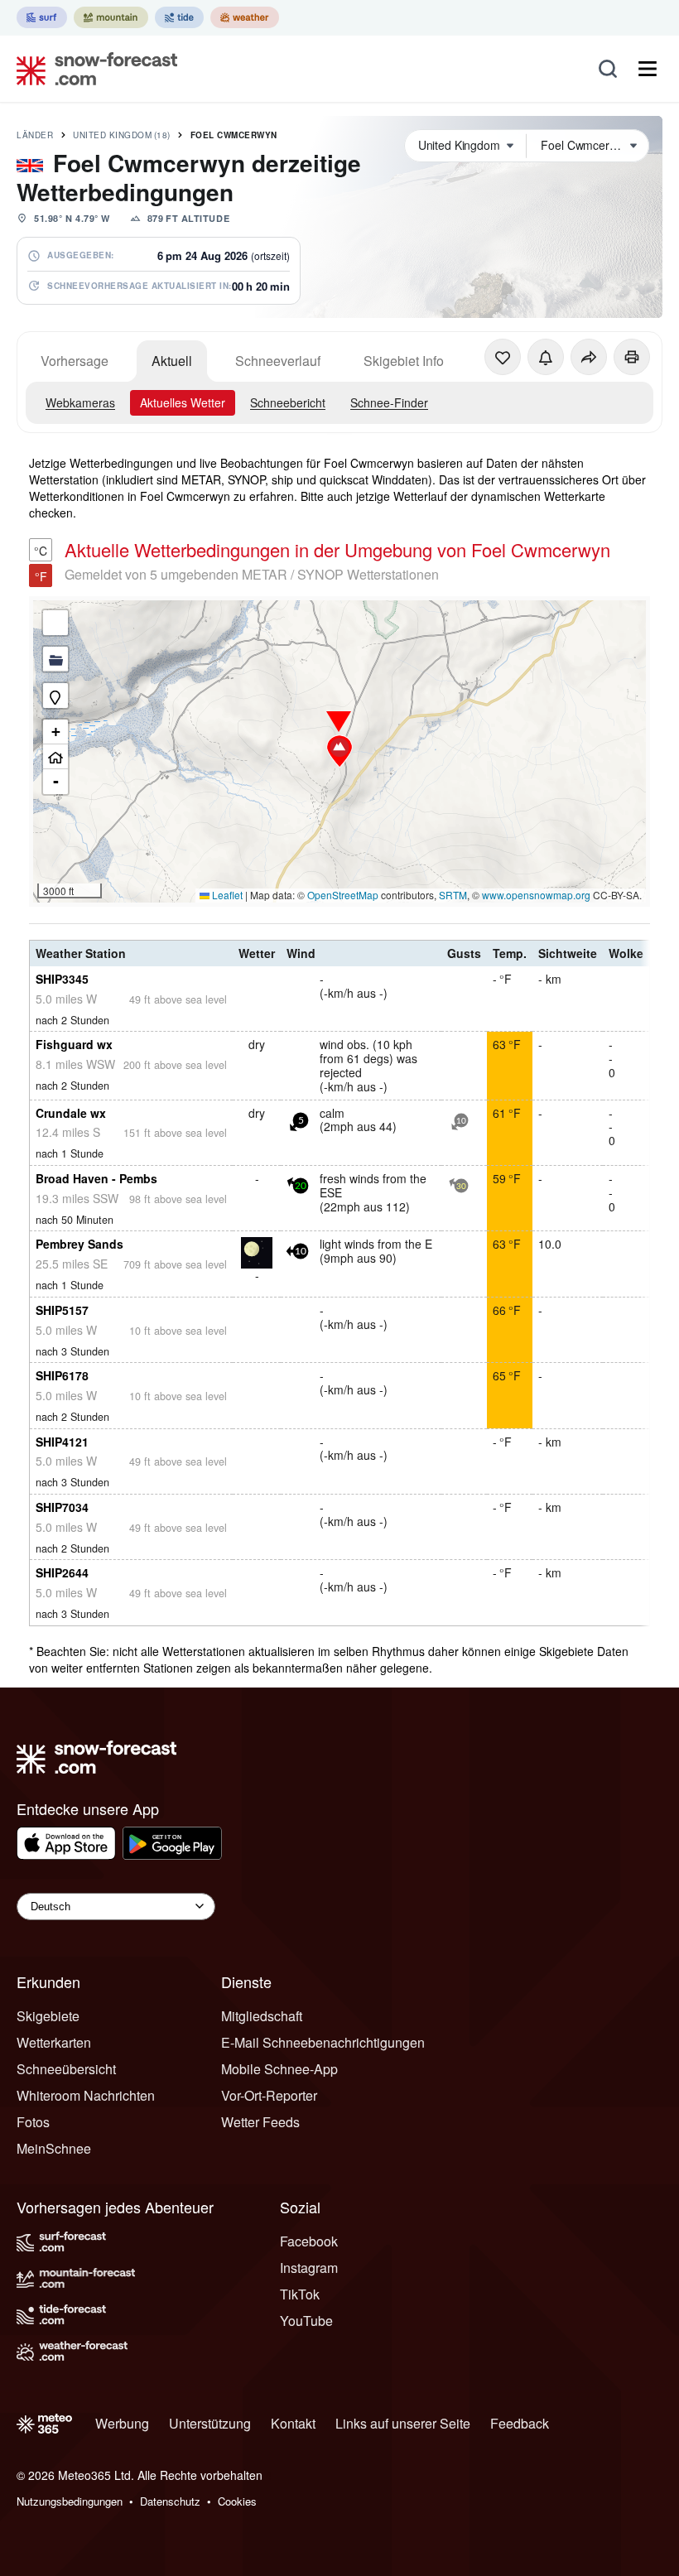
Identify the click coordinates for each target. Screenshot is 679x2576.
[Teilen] (589, 357)
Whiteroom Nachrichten (86, 2095)
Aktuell (172, 361)
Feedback (520, 2423)
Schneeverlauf (278, 361)
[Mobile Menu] (648, 69)
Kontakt (293, 2423)
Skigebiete (48, 2016)
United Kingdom (122, 135)
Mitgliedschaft (262, 2016)
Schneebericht (288, 402)
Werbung (122, 2423)
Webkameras (80, 402)
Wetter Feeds (260, 2122)
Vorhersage (75, 361)
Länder (35, 135)
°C (41, 551)
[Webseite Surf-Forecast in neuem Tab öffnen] (42, 17)
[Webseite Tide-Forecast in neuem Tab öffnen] (179, 17)
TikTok (300, 2294)
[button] (339, 751)
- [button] (56, 781)
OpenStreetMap (343, 895)
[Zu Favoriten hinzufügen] (503, 357)
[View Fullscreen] (55, 623)
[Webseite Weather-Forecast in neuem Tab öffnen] (245, 17)
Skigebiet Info (404, 361)
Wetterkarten (54, 2042)
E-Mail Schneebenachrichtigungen (323, 2042)
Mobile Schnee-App (279, 2069)
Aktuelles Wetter (183, 402)
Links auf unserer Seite (403, 2423)
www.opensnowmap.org (536, 895)
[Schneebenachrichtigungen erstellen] (546, 357)
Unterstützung (210, 2423)
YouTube (306, 2321)
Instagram (309, 2268)
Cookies (237, 2501)
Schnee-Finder (389, 402)
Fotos (33, 2122)
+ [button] (56, 732)
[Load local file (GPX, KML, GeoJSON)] (55, 659)
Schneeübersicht (66, 2069)
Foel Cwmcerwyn (234, 135)
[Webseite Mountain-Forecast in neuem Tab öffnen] (111, 17)
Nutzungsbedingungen (70, 2501)
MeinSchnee (54, 2148)
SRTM (453, 895)
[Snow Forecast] (92, 69)
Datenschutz (170, 2501)
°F (41, 576)
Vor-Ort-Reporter (269, 2095)
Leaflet (226, 895)
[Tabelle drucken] (632, 357)
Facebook (309, 2241)
